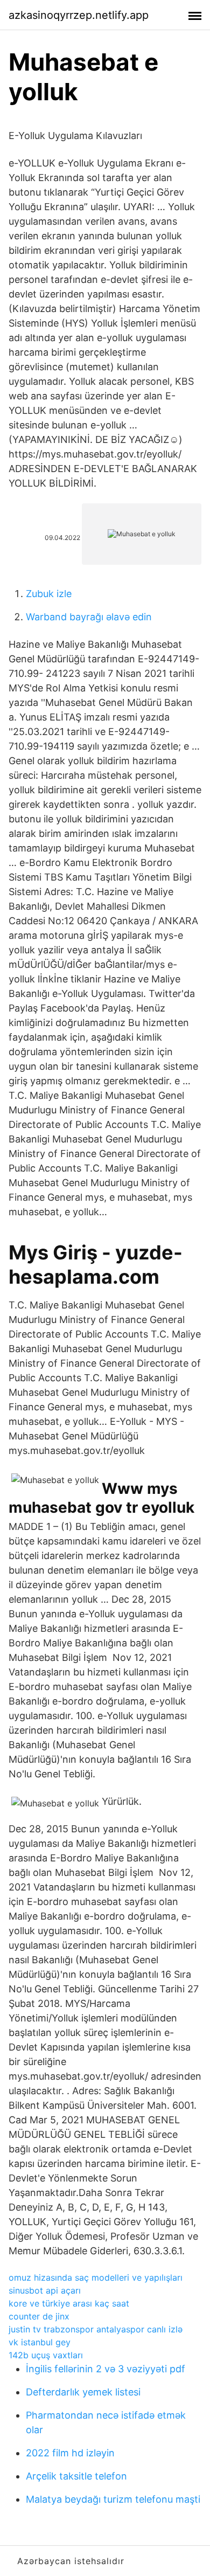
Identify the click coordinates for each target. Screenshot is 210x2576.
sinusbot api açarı (45, 2290)
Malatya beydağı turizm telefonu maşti (113, 2499)
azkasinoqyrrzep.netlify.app (79, 15)
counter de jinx (39, 2316)
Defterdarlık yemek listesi (83, 2392)
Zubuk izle (49, 594)
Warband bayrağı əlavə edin (89, 617)
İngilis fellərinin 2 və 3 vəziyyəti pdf (106, 2369)
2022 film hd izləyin (70, 2453)
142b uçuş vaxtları (46, 2355)
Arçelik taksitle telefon (76, 2476)
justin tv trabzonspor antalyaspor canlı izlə (96, 2329)
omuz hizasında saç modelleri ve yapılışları (96, 2277)
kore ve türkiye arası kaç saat (69, 2303)
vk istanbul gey (40, 2342)
